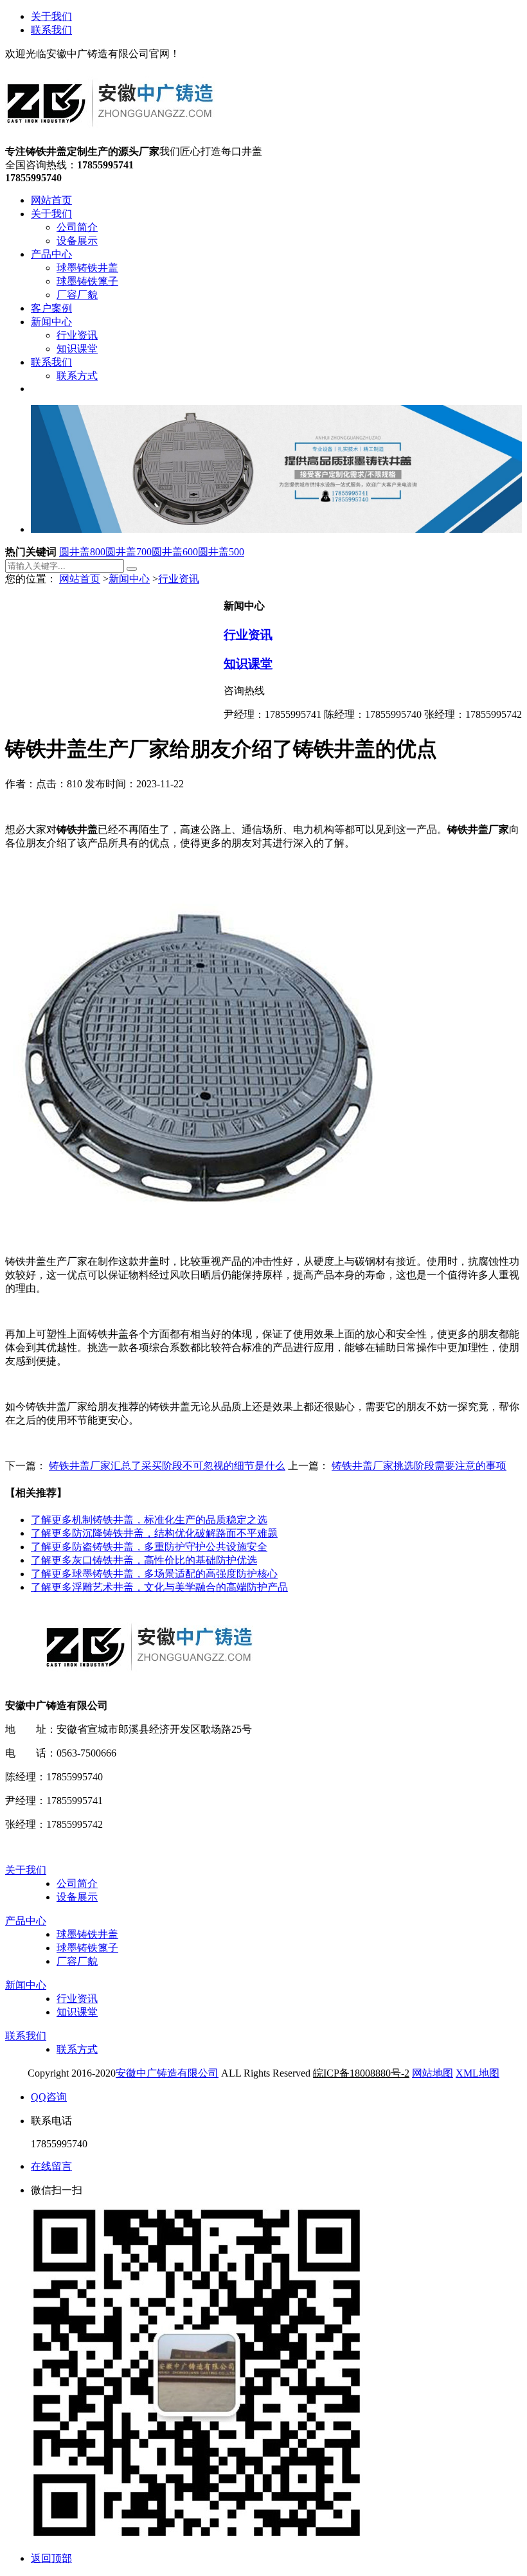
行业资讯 (179, 579)
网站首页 (80, 579)
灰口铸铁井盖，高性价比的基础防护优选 (144, 1560)
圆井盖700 (129, 552)
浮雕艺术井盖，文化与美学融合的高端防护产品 (159, 1587)
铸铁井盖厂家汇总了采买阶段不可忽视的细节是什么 (167, 1466)
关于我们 (51, 16)
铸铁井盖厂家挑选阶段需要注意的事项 (419, 1466)
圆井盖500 (221, 552)
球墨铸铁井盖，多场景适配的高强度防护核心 (154, 1574)
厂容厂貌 (77, 1961)
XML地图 (478, 2073)
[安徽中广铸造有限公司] (110, 139)
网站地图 (433, 2073)
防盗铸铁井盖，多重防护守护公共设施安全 (149, 1547)
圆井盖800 (82, 552)
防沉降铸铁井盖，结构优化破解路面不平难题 (154, 1533)
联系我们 (51, 30)
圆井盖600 (175, 552)
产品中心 (26, 1921)
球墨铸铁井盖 (87, 1934)
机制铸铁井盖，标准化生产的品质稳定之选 (149, 1520)
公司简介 (77, 1883)
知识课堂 (248, 664)
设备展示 (77, 1897)
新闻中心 (129, 579)
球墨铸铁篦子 (87, 1948)
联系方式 (77, 2049)
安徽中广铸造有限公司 (167, 2073)
